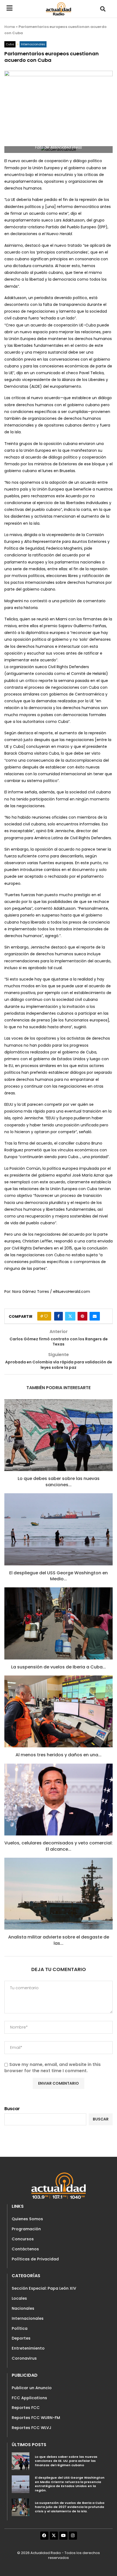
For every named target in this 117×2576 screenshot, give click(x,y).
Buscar (12, 2109)
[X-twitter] (54, 2536)
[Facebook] (44, 2536)
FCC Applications (29, 2398)
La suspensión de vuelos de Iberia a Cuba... (59, 1667)
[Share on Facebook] (59, 1316)
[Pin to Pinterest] (82, 1316)
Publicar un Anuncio (32, 2388)
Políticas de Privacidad (35, 2259)
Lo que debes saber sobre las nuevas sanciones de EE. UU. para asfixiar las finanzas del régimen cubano (66, 2461)
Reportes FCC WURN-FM (36, 2418)
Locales (19, 2298)
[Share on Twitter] (70, 1316)
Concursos (23, 2239)
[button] (103, 9)
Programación (26, 2229)
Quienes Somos (27, 2219)
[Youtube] (63, 2536)
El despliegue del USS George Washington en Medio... (59, 1576)
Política (20, 2328)
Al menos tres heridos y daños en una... (59, 1755)
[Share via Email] (95, 1316)
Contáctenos (25, 2249)
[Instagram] (73, 2536)
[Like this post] (46, 1316)
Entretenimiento (28, 2348)
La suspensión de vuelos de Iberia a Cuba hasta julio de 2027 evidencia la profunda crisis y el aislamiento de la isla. (70, 2507)
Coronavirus (24, 2358)
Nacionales (23, 2308)
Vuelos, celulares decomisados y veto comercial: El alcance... (59, 1846)
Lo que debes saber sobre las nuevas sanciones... (59, 1481)
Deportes (21, 2338)
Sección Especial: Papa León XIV (44, 2288)
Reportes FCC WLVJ (32, 2428)
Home (10, 27)
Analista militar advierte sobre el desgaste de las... (59, 1940)
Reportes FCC (26, 2408)
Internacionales (28, 2318)
